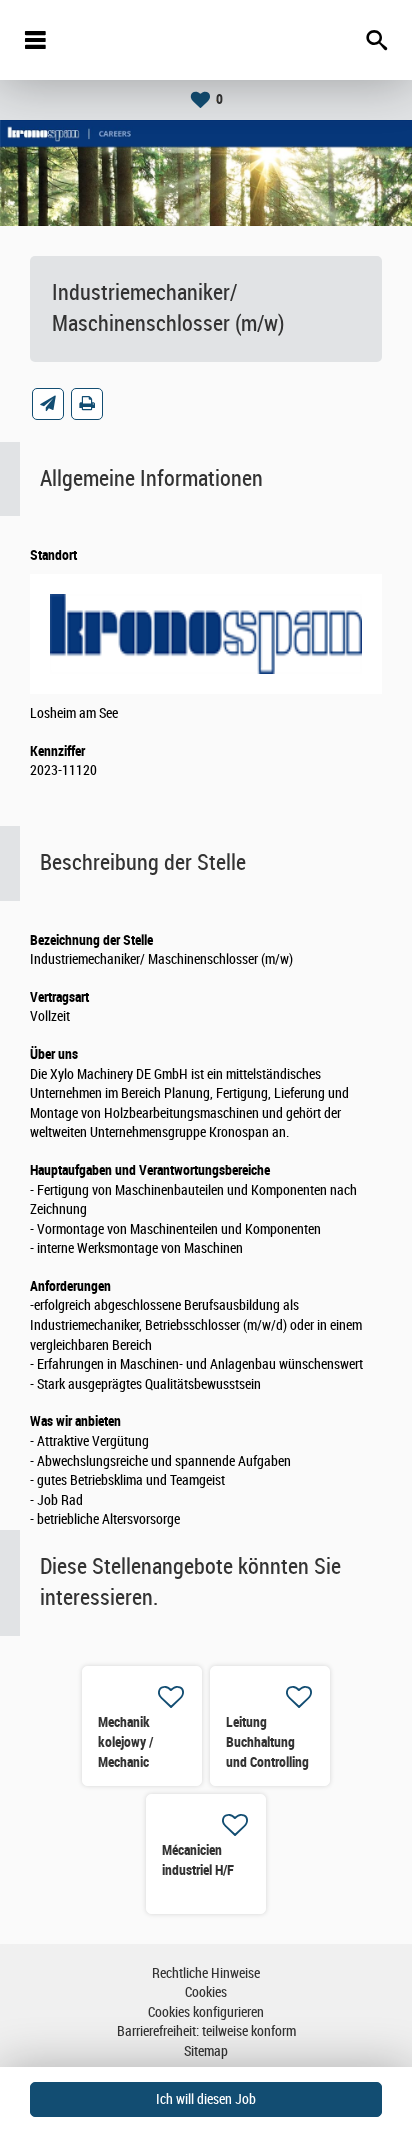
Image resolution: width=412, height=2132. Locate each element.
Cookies (206, 1992)
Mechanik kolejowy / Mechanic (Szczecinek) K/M (132, 1762)
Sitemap (206, 2051)
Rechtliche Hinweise (206, 1973)
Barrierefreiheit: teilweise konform (206, 2031)
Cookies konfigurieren (206, 2012)
